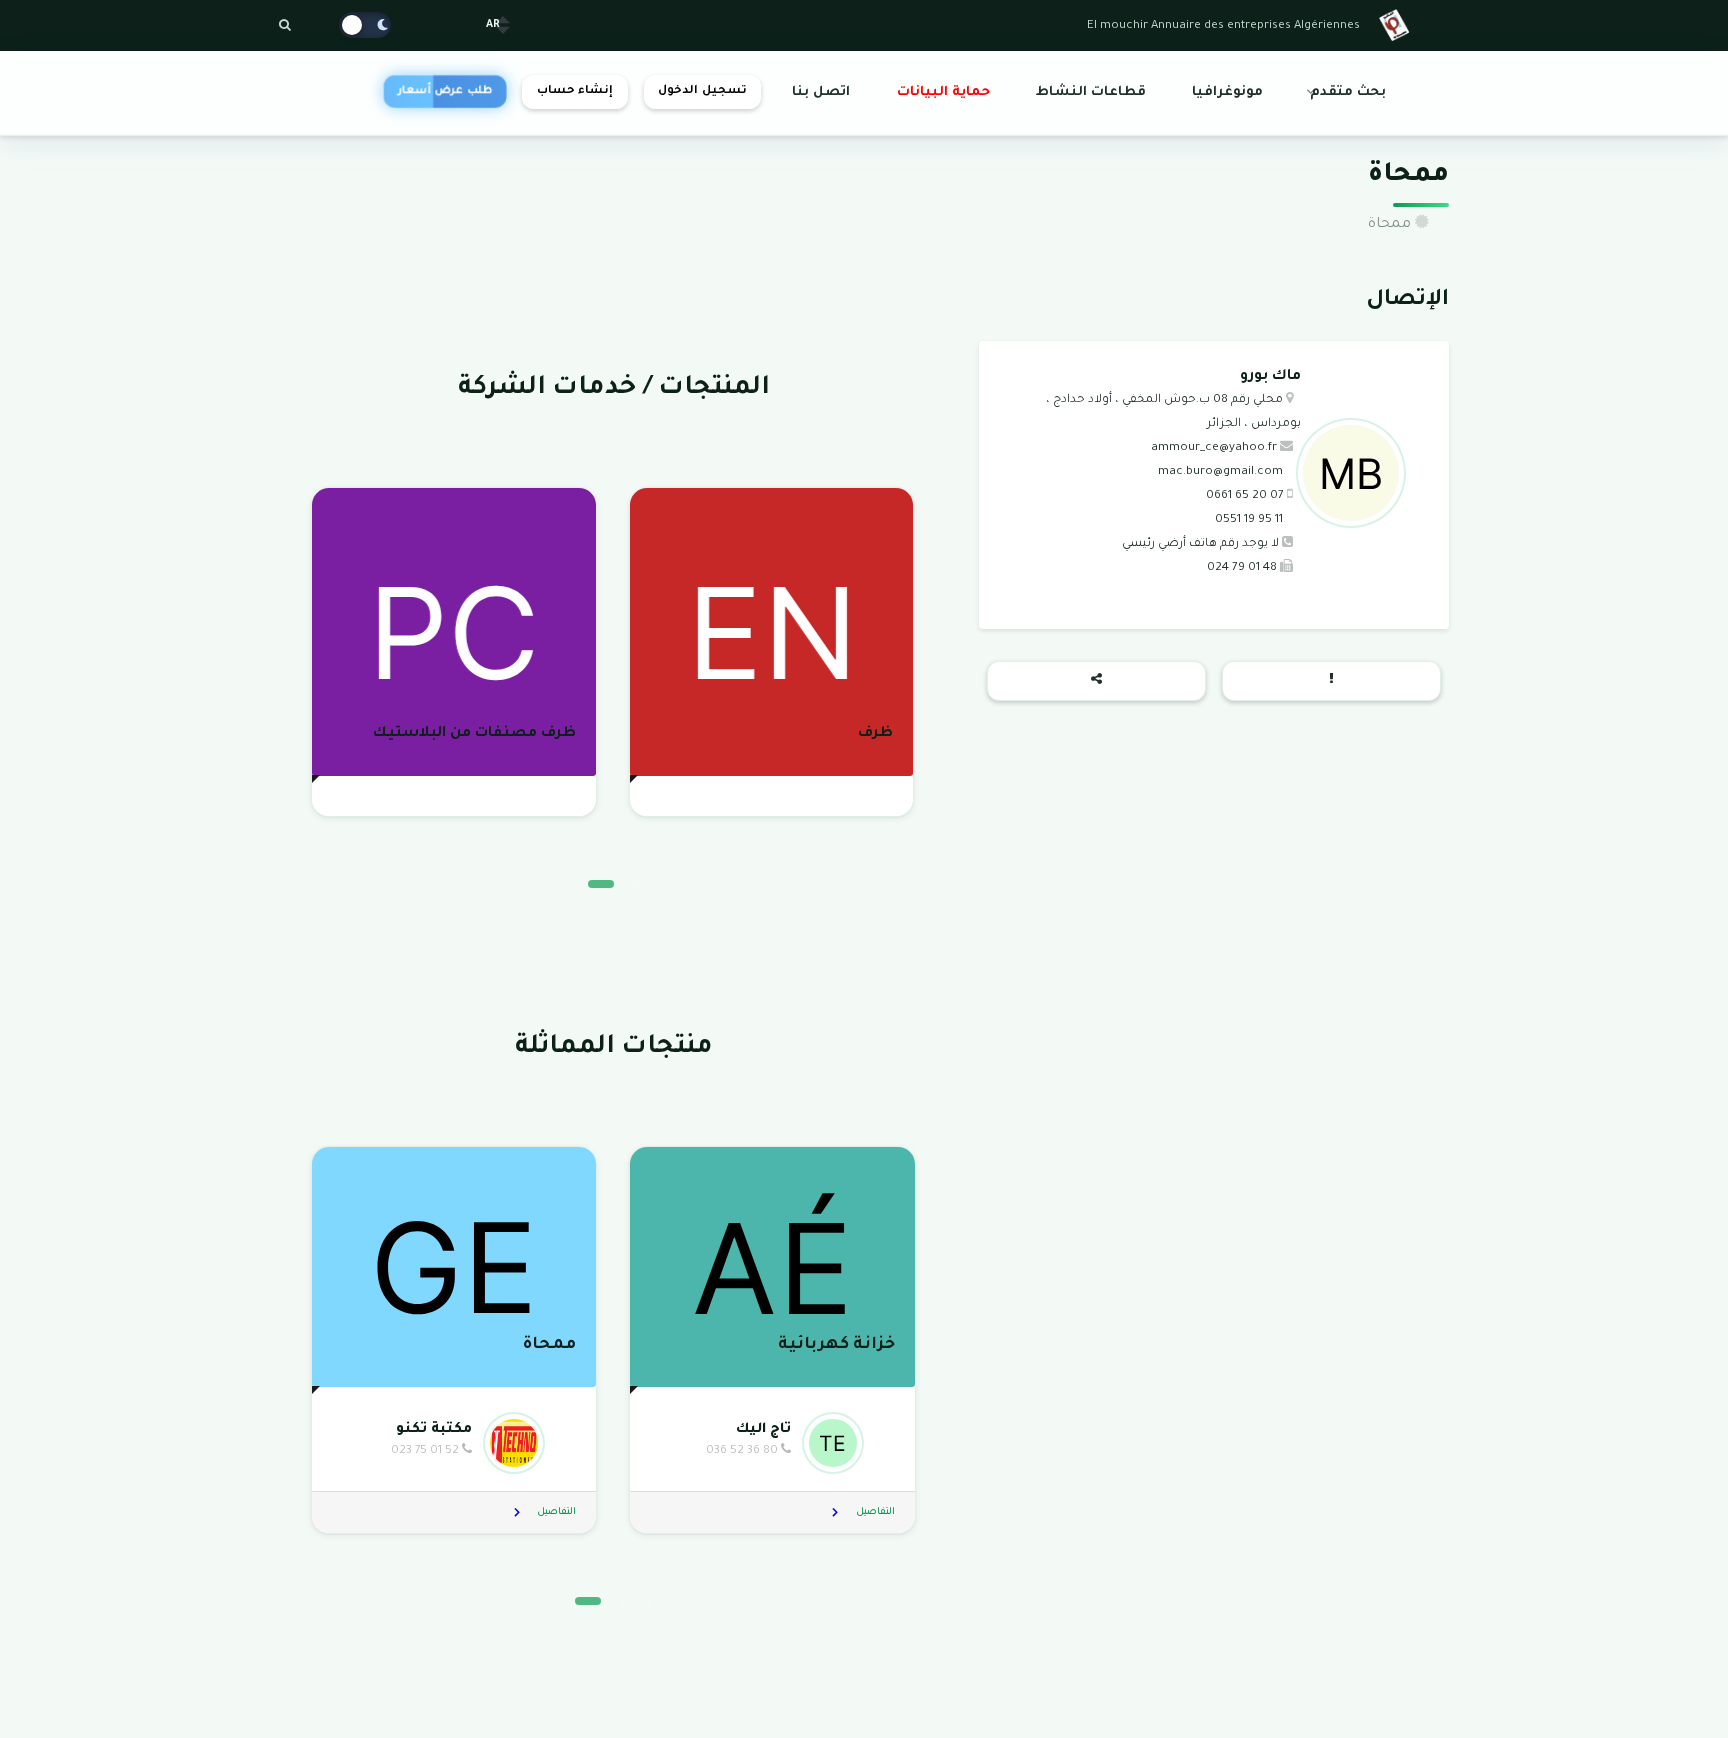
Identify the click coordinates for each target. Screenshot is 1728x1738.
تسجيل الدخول (702, 91)
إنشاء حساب (575, 91)
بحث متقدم (1348, 93)
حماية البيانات (943, 93)
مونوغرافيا (1227, 93)
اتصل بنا (821, 93)
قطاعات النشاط (1091, 93)
